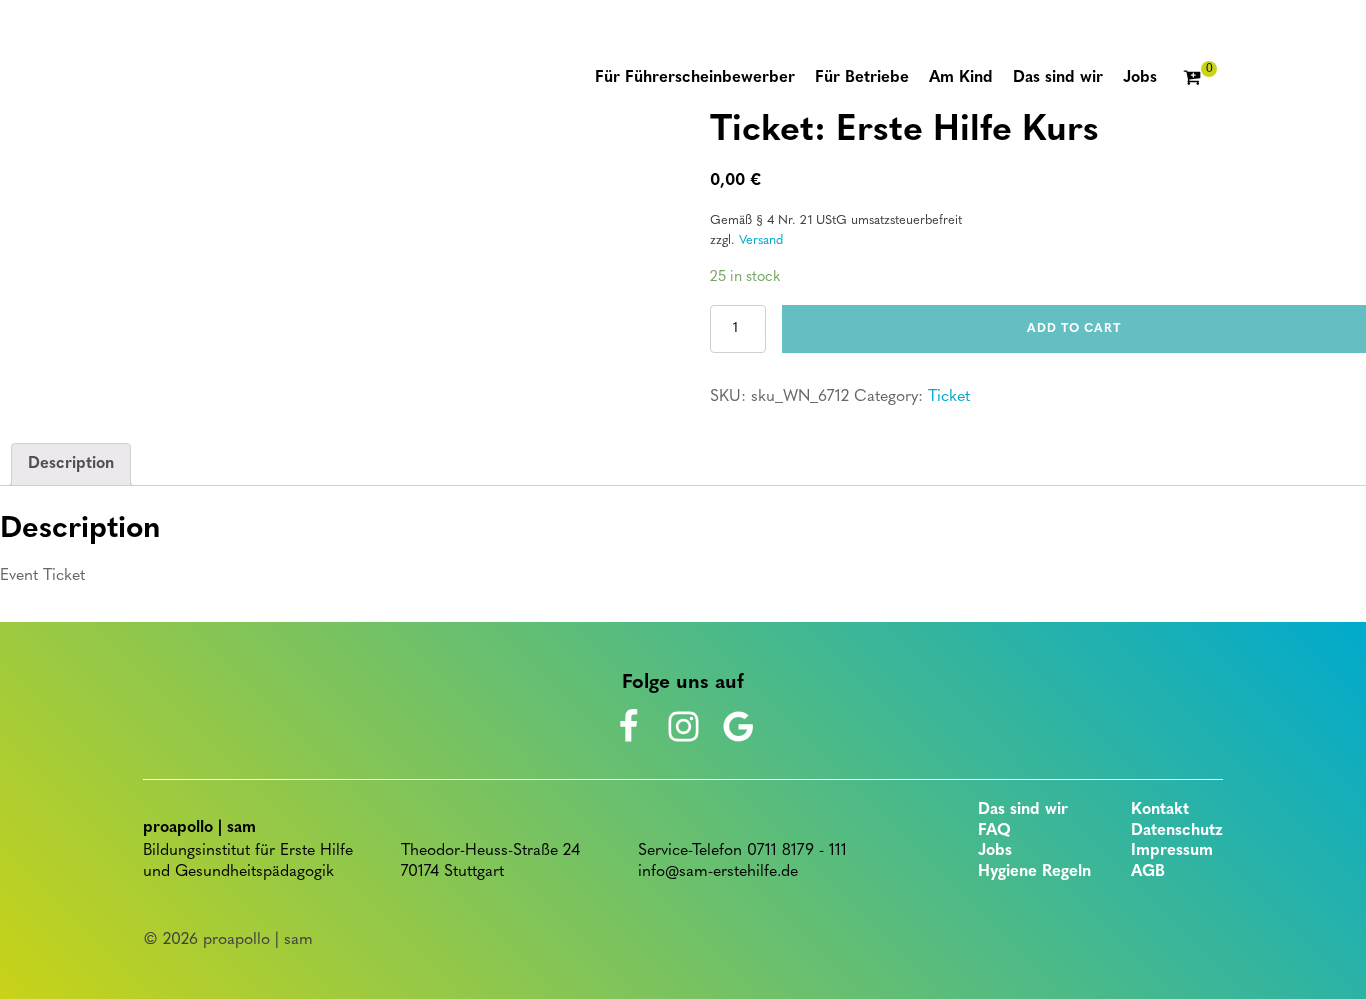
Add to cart (1074, 329)
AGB (1148, 872)
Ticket (949, 397)
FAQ (994, 831)
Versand (761, 240)
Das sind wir (1023, 810)
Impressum (1172, 851)
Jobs (995, 851)
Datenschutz (1177, 831)
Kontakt (1160, 810)
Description (71, 464)
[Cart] (1200, 79)
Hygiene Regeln (1034, 872)
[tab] (71, 465)
